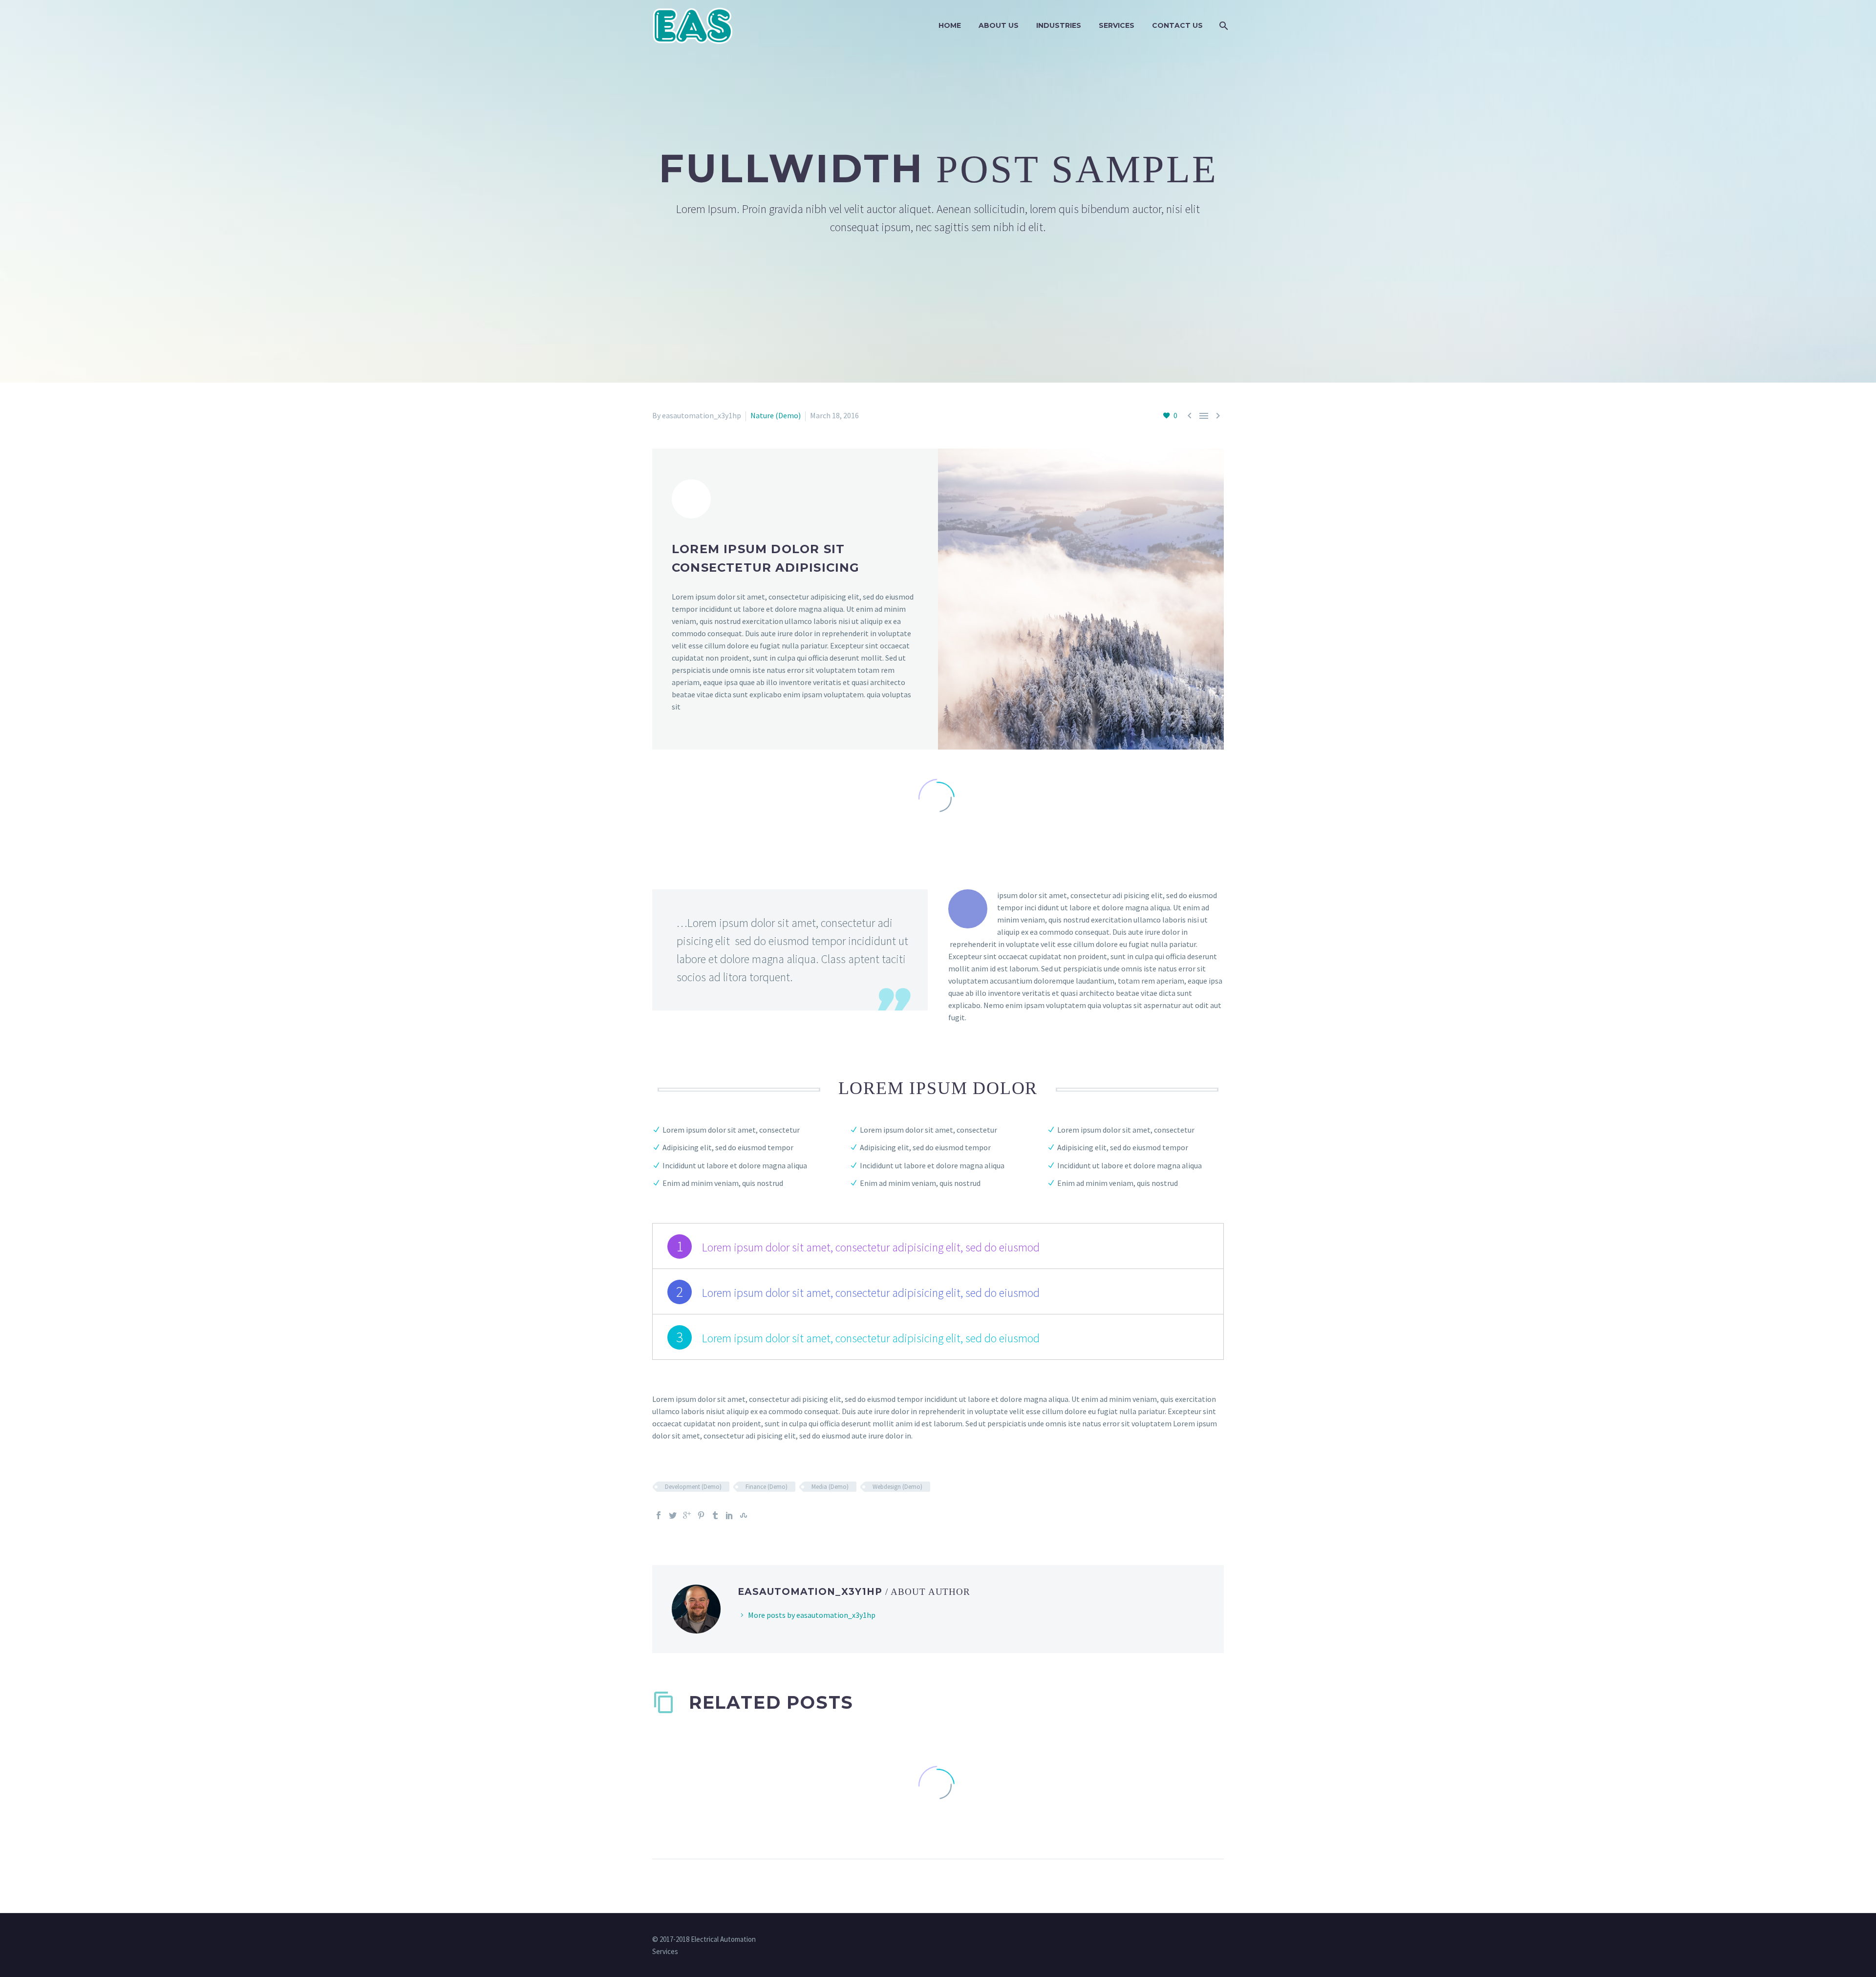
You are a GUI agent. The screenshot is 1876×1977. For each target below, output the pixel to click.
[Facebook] (659, 1515)
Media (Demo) (830, 1487)
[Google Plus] (687, 1515)
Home (950, 25)
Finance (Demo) (767, 1487)
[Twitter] (673, 1515)
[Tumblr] (715, 1515)
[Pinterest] (701, 1515)
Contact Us (1177, 25)
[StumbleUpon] (744, 1515)
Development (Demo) (693, 1487)
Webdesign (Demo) (897, 1487)
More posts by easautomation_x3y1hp (812, 1615)
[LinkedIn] (729, 1515)
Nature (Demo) (776, 415)
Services (1117, 25)
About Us (999, 25)
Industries (1059, 25)
